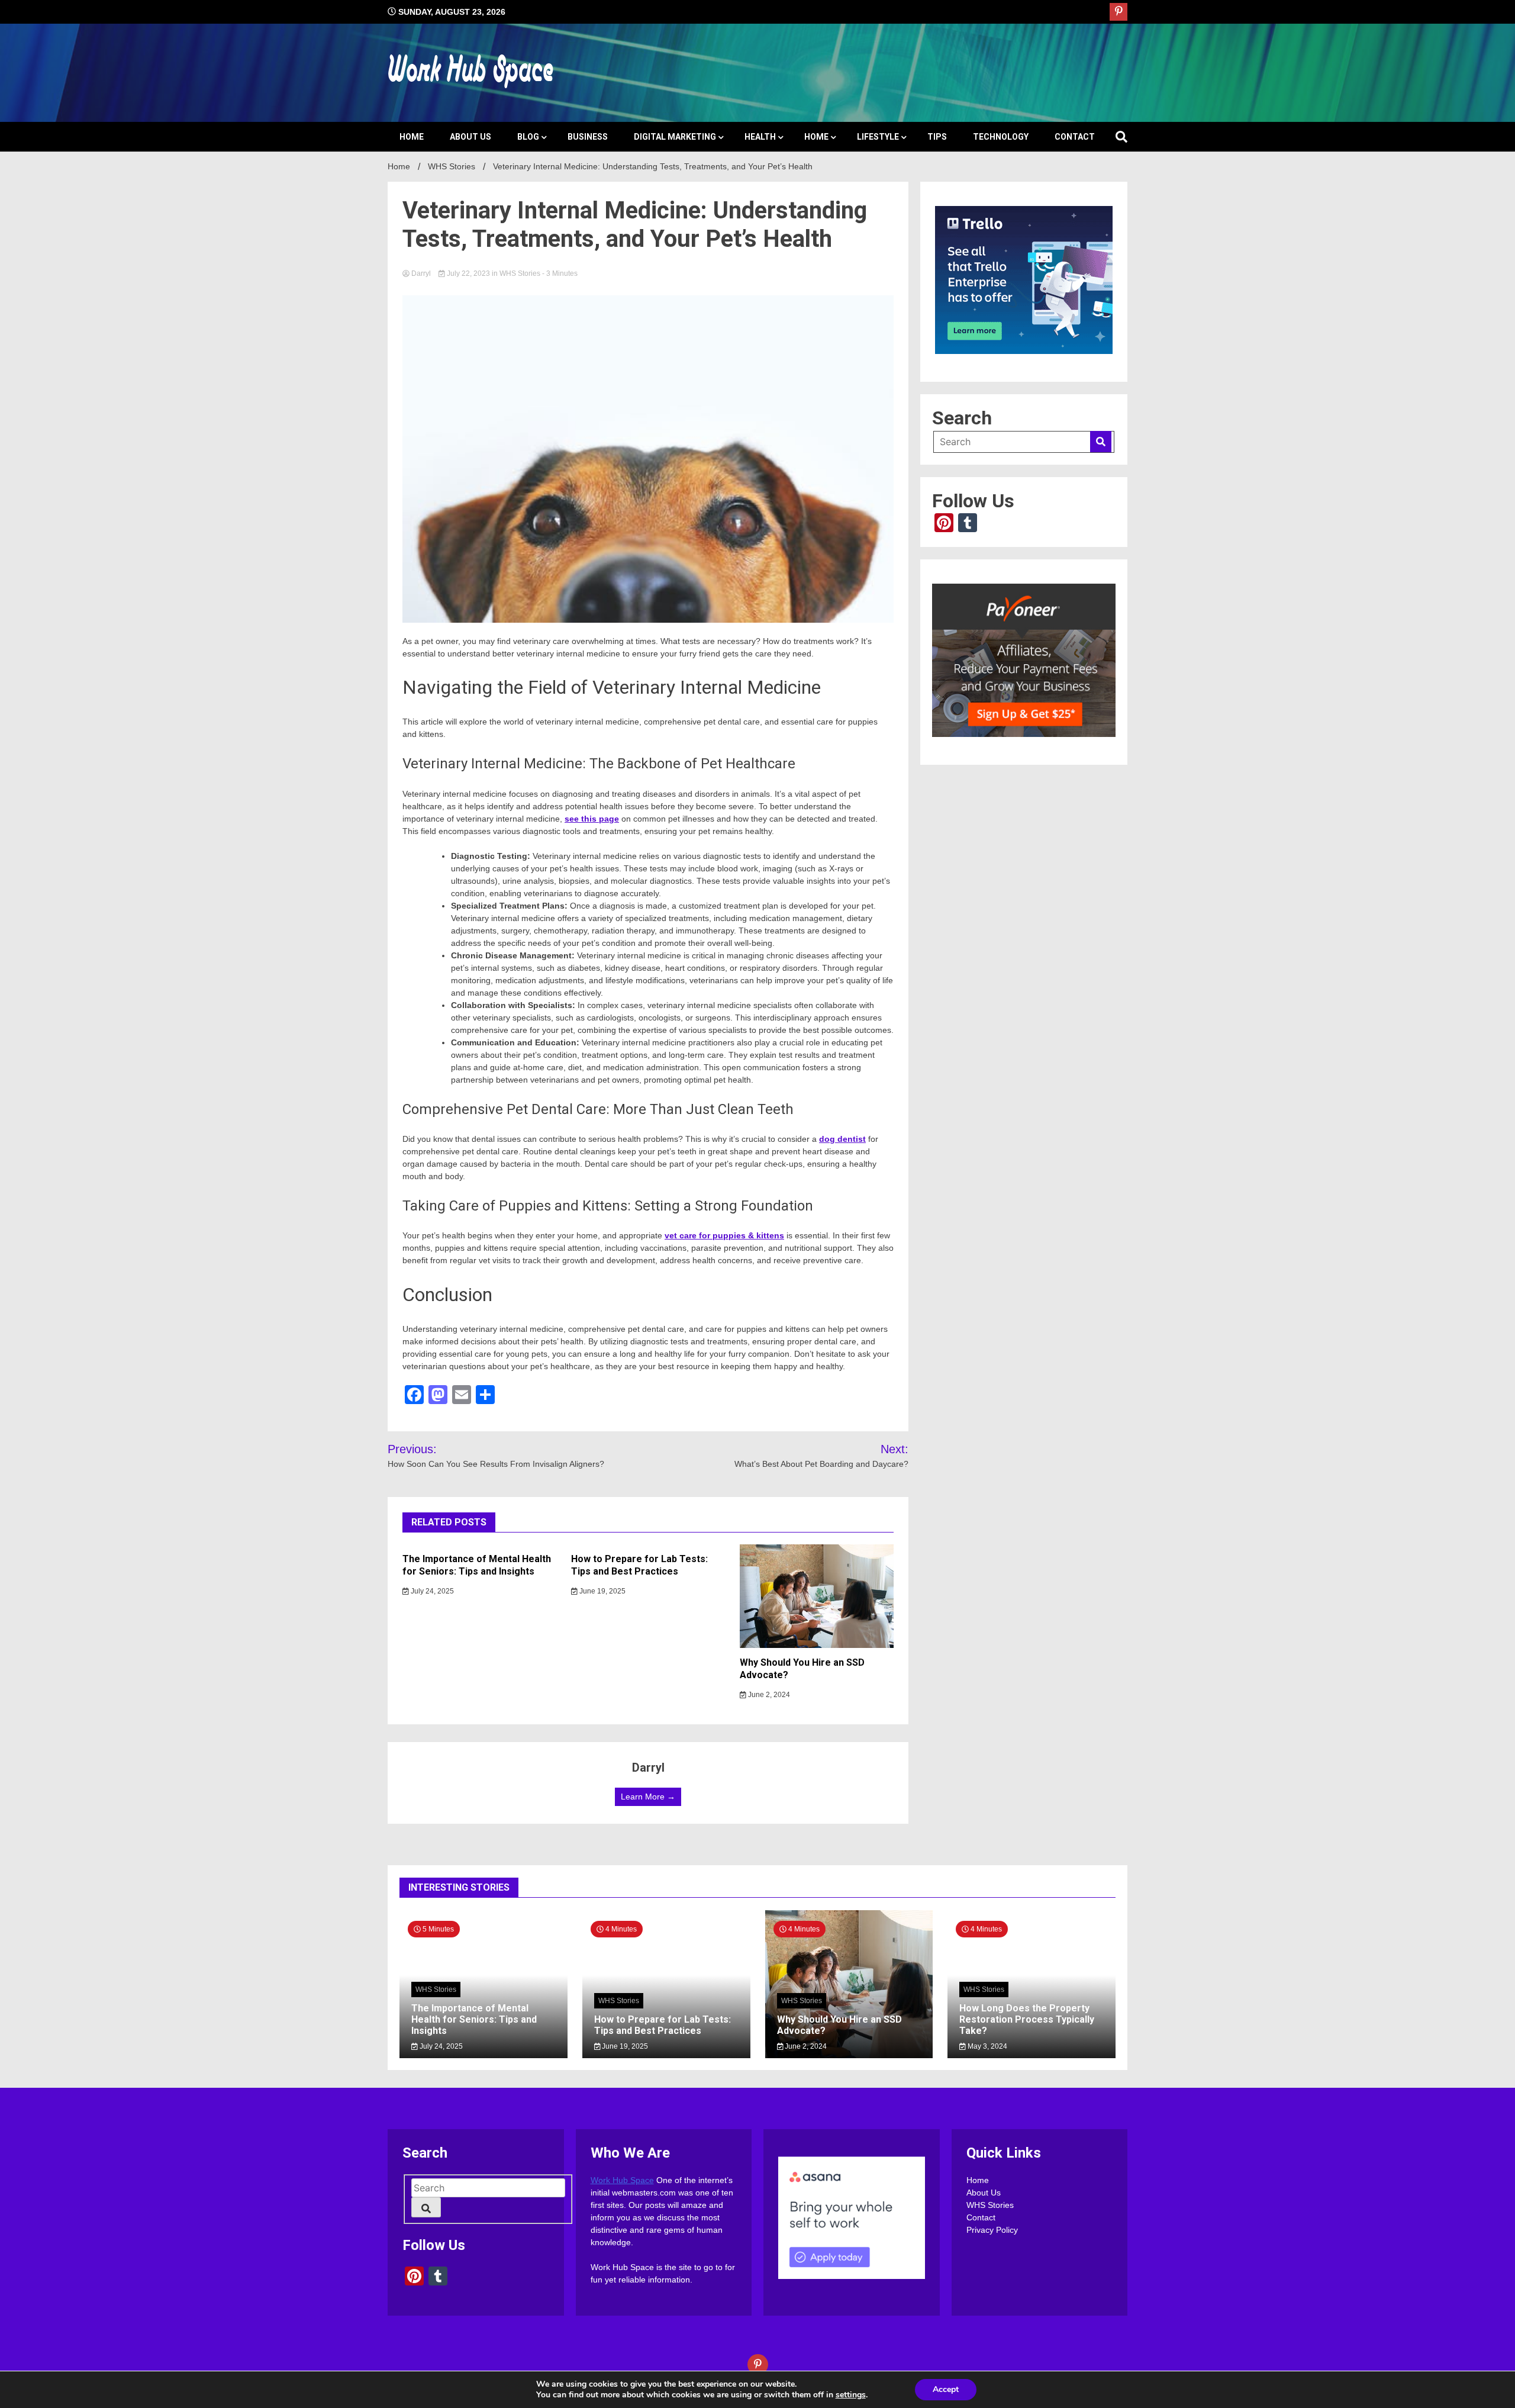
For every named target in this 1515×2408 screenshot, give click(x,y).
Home (412, 137)
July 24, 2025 (431, 1591)
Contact (1075, 137)
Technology (1001, 137)
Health (760, 137)
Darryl (421, 273)
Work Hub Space (622, 2180)
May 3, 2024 (987, 2046)
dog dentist (842, 1139)
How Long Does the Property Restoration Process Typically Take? (1027, 2019)
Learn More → (648, 1797)
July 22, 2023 (468, 273)
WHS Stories (520, 273)
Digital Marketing (675, 137)
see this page (592, 819)
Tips (937, 137)
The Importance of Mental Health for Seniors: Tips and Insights (477, 1565)
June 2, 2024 (768, 1695)
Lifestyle (878, 137)
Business (588, 137)
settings (851, 2395)
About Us (470, 137)
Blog (528, 137)
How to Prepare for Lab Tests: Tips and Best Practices (639, 1565)
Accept (946, 2389)
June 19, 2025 (602, 1591)
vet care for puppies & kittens (724, 1235)
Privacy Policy (992, 2230)
